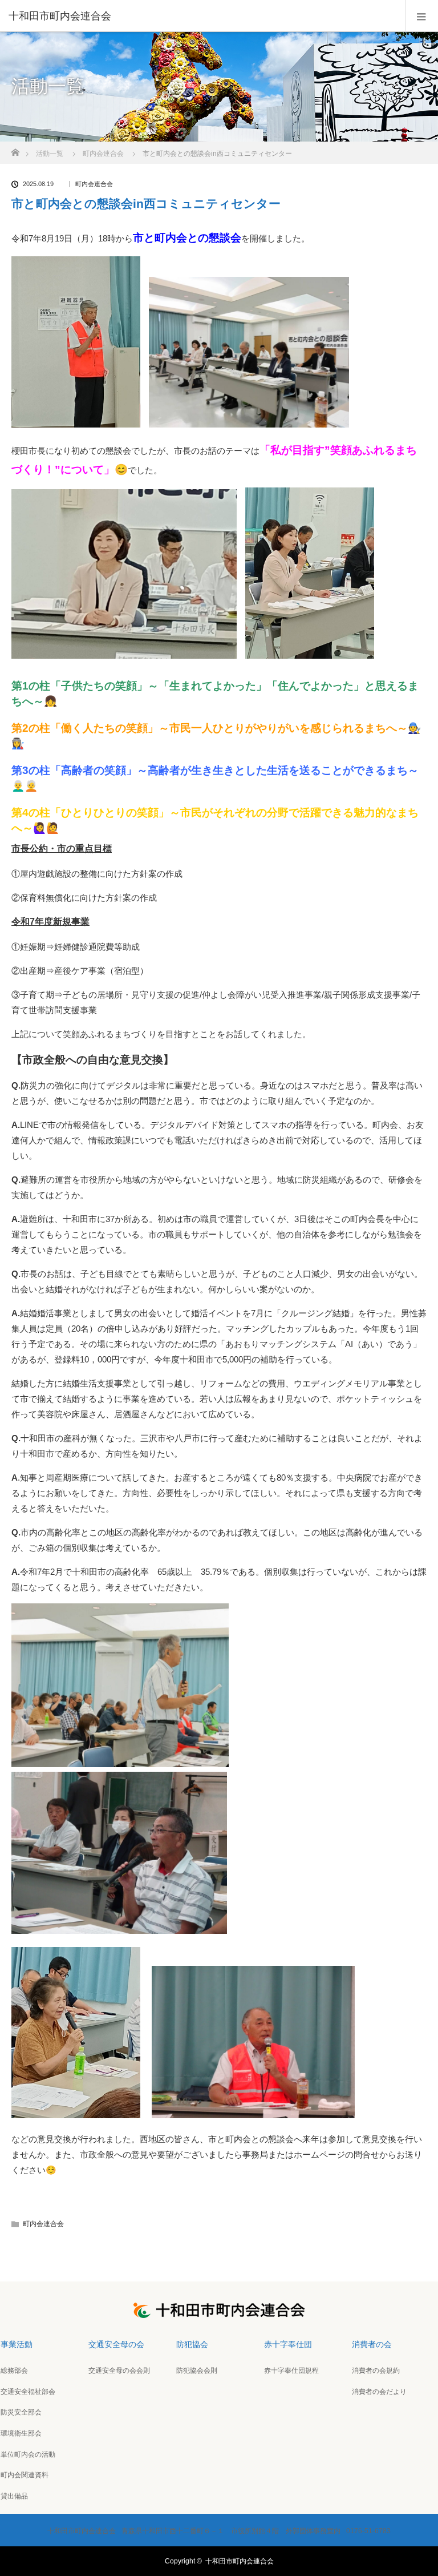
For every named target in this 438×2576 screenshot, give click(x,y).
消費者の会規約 (376, 2371)
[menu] (422, 16)
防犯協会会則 (197, 2371)
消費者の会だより (379, 2392)
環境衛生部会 (21, 2433)
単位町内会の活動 (28, 2454)
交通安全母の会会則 (119, 2371)
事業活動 (17, 2344)
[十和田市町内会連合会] (202, 16)
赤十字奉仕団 (288, 2344)
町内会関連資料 (25, 2475)
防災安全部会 (21, 2412)
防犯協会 (192, 2344)
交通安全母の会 (116, 2344)
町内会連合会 (94, 184)
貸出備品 (14, 2496)
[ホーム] (15, 149)
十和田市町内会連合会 (240, 2561)
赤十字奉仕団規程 (291, 2371)
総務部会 (14, 2371)
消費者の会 (372, 2344)
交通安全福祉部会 (28, 2392)
